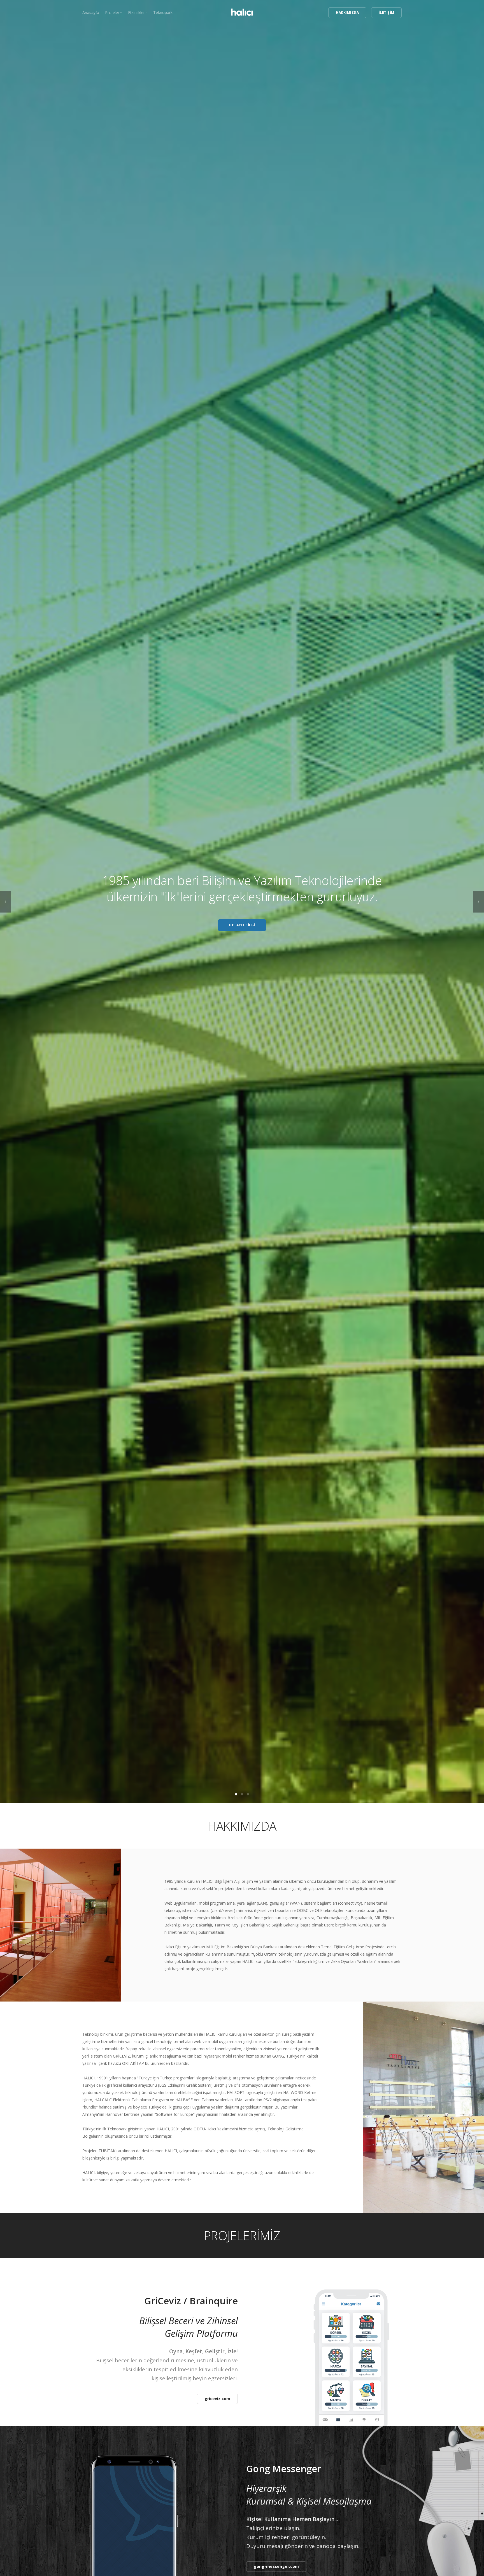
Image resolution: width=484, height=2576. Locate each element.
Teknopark (163, 12)
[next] (479, 902)
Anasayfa (91, 12)
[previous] (5, 902)
